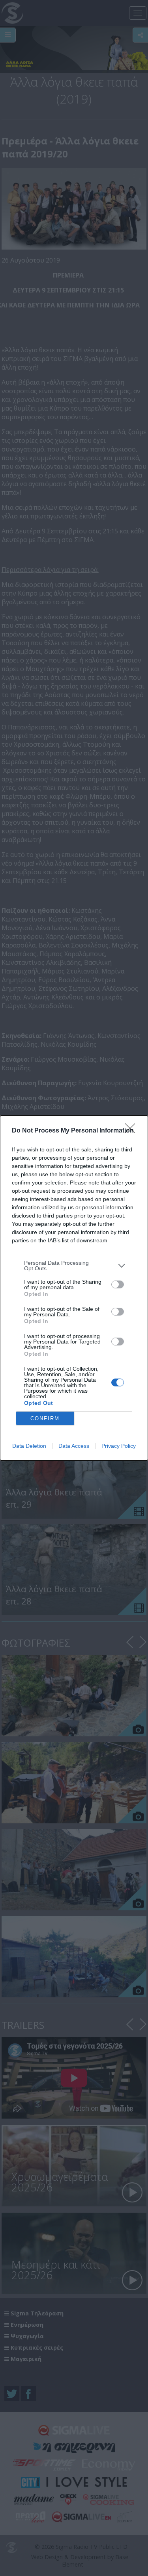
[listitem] (74, 1266)
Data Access (74, 1446)
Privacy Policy (119, 1446)
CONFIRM (45, 1418)
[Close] (133, 1131)
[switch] (118, 1284)
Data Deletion (29, 1446)
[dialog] (74, 1288)
